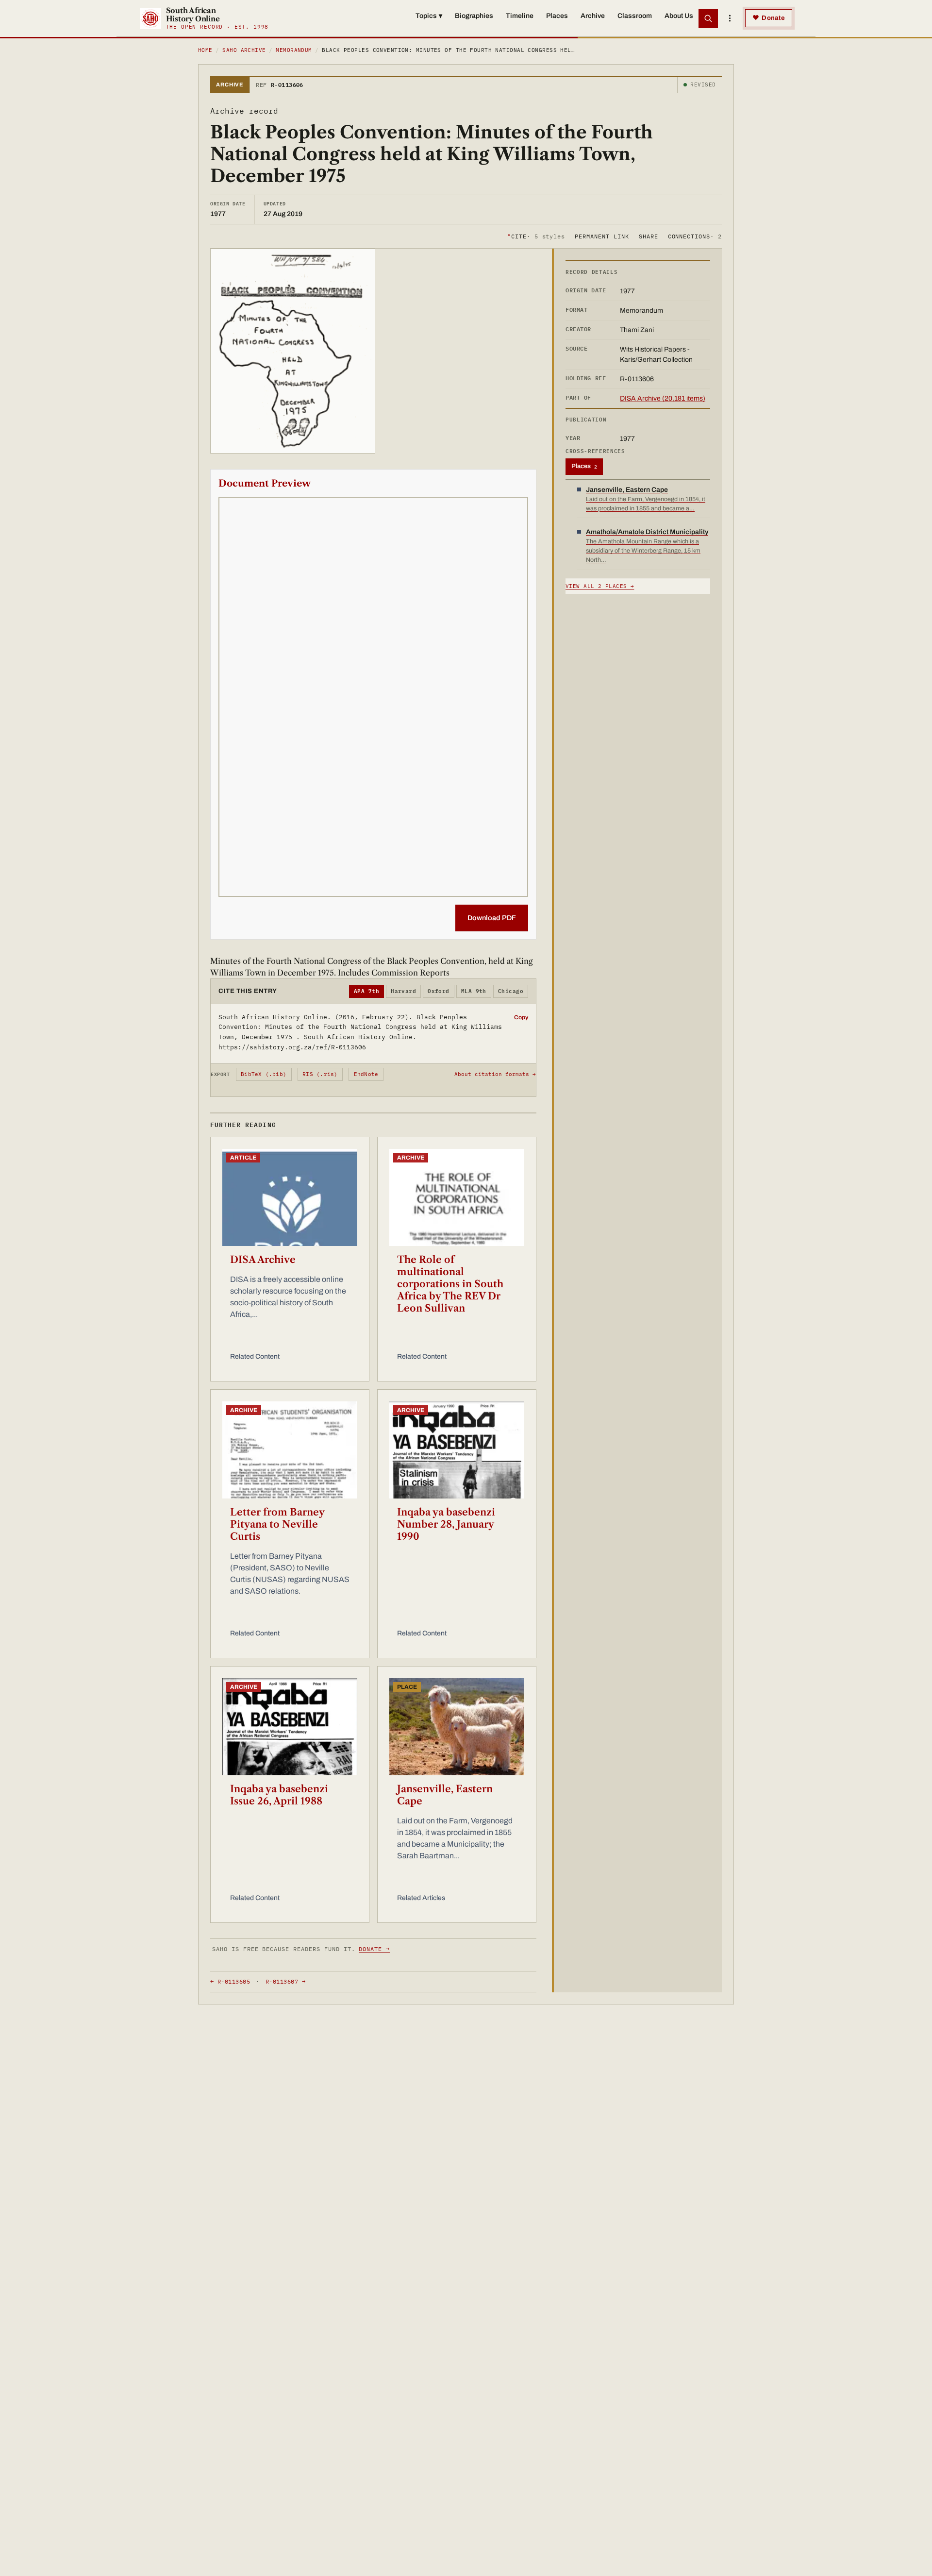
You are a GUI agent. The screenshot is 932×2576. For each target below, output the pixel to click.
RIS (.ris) (320, 1074)
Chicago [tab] (511, 991)
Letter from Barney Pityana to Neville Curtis (277, 1524)
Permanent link (602, 236)
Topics (429, 16)
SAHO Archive (244, 50)
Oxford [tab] (439, 991)
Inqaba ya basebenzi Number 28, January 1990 (446, 1524)
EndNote (366, 1074)
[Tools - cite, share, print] (730, 18)
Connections (695, 236)
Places (557, 16)
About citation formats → (495, 1074)
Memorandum (294, 50)
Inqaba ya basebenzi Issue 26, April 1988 (279, 1795)
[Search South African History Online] (708, 18)
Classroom (635, 16)
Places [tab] (584, 466)
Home (205, 50)
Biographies (474, 16)
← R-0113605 (230, 1981)
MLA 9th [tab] (474, 991)
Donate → (374, 1949)
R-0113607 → (285, 1981)
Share (649, 236)
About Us (679, 16)
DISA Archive (263, 1260)
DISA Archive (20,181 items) (663, 398)
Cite (536, 236)
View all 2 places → (600, 586)
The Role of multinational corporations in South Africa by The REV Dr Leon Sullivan (450, 1284)
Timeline (520, 16)
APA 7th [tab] (366, 991)
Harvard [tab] (403, 991)
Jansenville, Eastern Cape (445, 1795)
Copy (521, 1017)
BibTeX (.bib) (264, 1074)
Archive (593, 16)
